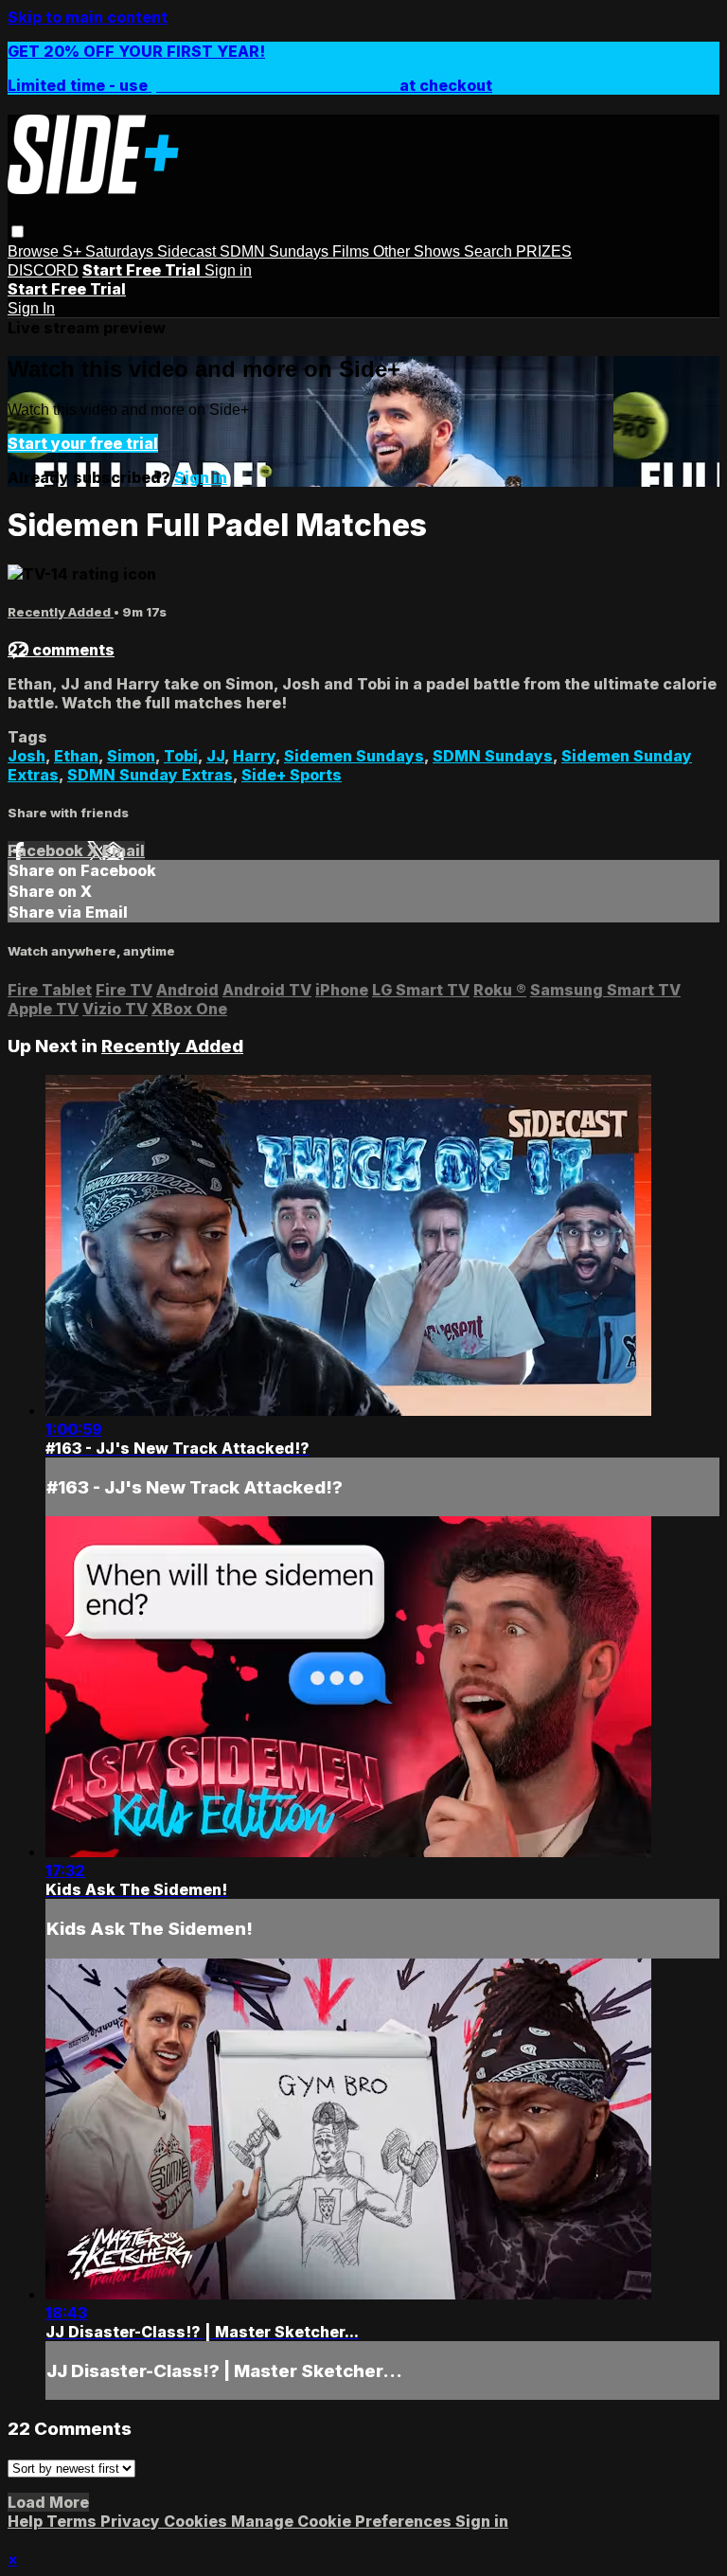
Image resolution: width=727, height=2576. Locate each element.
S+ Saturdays (110, 251)
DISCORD (43, 270)
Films (353, 251)
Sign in (228, 270)
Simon (131, 756)
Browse (35, 251)
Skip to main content (88, 17)
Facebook (47, 850)
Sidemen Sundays (354, 756)
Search (490, 251)
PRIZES (544, 251)
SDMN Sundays (276, 251)
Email (124, 850)
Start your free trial (83, 443)
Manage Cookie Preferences (343, 2521)
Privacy (132, 2521)
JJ (215, 756)
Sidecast (188, 251)
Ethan (76, 756)
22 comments (61, 650)
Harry (254, 756)
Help (27, 2521)
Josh (27, 756)
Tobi (181, 756)
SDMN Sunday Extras (150, 775)
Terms (73, 2521)
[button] (18, 232)
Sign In (31, 308)
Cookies (197, 2521)
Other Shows (418, 251)
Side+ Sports (292, 775)
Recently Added (61, 612)
